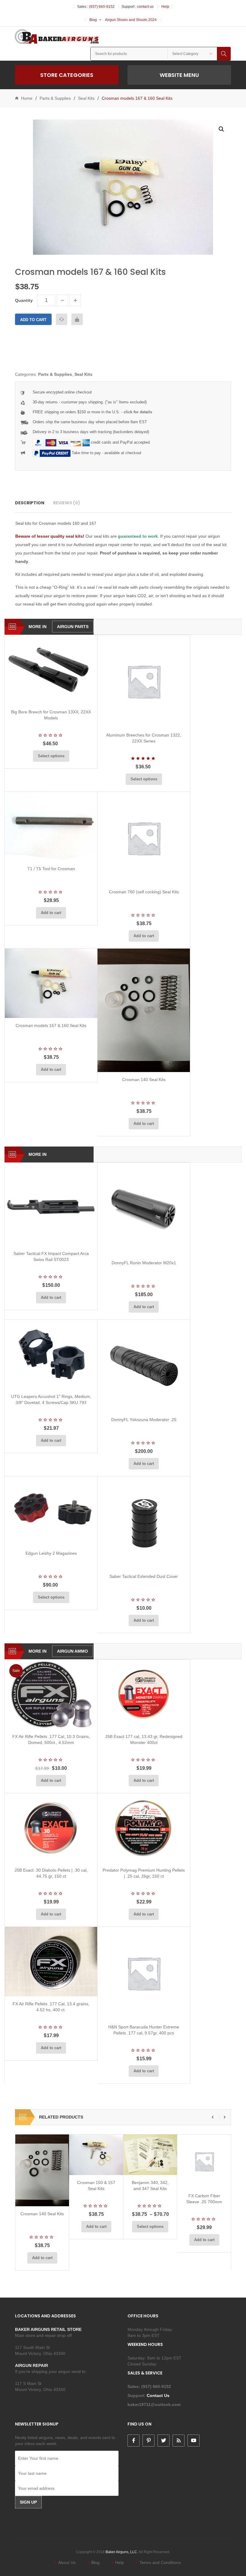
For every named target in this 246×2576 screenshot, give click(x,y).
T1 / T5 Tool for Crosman (51, 869)
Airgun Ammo (72, 1651)
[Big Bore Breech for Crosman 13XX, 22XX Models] (51, 670)
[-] (62, 300)
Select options (51, 756)
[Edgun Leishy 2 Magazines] (51, 1511)
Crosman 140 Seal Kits (144, 1080)
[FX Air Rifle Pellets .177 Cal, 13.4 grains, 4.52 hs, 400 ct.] (51, 1962)
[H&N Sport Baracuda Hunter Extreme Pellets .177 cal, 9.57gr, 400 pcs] (144, 1973)
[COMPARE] (61, 319)
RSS (178, 2441)
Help (165, 7)
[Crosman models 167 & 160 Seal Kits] (51, 983)
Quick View (67, 697)
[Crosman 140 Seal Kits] (144, 1010)
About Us (67, 2562)
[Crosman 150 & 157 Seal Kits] (96, 2155)
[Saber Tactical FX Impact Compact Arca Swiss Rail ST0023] (51, 1204)
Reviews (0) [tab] (67, 503)
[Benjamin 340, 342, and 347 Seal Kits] (150, 2155)
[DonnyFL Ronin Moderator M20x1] (144, 1209)
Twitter (163, 2441)
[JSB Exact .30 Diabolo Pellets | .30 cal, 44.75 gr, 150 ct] (51, 1828)
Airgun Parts (73, 627)
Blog (93, 20)
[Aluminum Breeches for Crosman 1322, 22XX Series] (144, 681)
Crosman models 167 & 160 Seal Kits (51, 1025)
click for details (138, 412)
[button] (221, 129)
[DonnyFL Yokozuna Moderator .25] (144, 1366)
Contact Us (159, 2395)
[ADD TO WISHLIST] (77, 319)
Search (224, 54)
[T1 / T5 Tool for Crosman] (51, 826)
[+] (75, 300)
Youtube (193, 2441)
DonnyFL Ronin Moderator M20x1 (144, 1263)
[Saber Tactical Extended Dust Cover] (144, 1523)
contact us (145, 7)
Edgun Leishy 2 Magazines (51, 1553)
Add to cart (33, 320)
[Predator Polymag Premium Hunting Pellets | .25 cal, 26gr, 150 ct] (144, 1828)
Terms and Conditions (160, 2562)
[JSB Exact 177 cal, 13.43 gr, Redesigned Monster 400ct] (144, 1694)
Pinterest (148, 2441)
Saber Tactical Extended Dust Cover (144, 1576)
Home (27, 98)
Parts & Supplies (55, 98)
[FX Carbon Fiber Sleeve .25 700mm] (204, 2161)
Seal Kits (86, 98)
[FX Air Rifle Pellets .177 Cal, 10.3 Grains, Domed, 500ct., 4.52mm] (51, 1694)
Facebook (133, 2441)
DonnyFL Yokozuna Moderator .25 (144, 1420)
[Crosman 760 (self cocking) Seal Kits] (144, 838)
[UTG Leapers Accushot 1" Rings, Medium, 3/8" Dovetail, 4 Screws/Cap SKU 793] (51, 1354)
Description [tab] (30, 503)
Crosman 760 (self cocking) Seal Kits (144, 892)
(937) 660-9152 (102, 7)
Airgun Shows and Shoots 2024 (131, 20)
